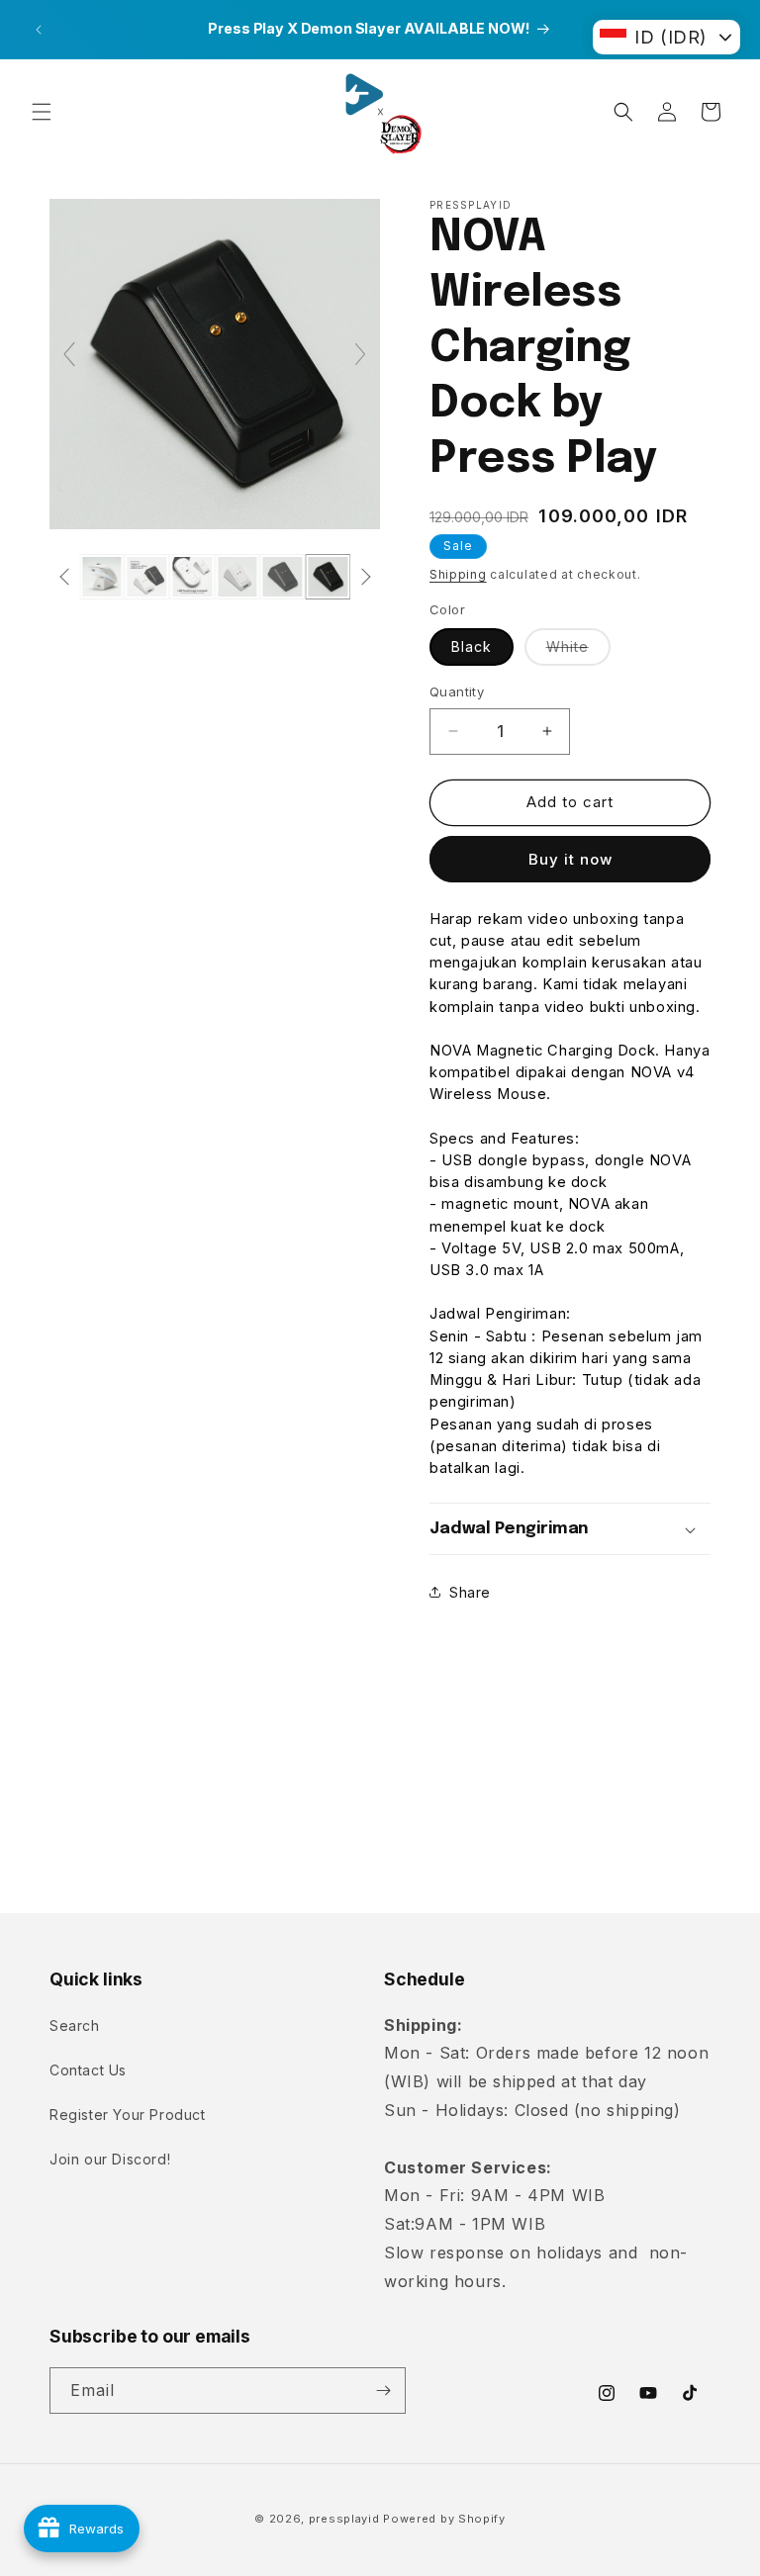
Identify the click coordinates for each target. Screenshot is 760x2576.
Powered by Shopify (444, 2519)
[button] (42, 112)
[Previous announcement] (39, 30)
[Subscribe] (383, 2391)
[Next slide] (360, 354)
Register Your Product (128, 2115)
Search (75, 2025)
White (578, 651)
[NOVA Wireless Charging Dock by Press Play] (102, 577)
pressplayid (344, 2519)
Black (472, 646)
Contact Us (88, 2070)
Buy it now (570, 859)
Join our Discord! (110, 2159)
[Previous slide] (69, 354)
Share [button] (470, 1592)
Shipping (458, 574)
